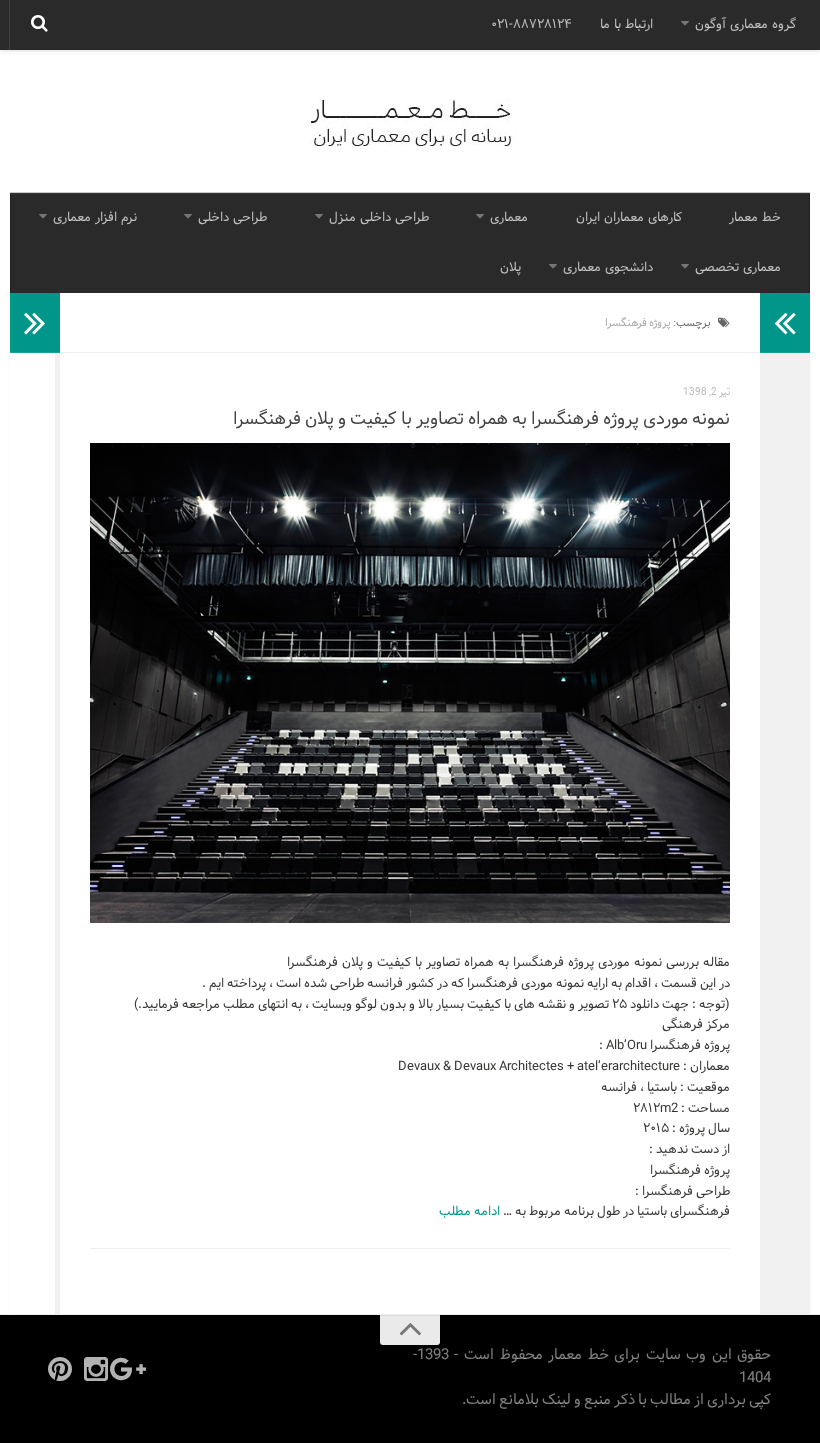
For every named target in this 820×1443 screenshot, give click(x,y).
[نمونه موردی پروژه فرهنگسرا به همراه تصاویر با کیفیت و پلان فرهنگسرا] (410, 683)
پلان (510, 268)
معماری (509, 218)
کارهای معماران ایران (629, 218)
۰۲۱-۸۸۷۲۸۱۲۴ (531, 25)
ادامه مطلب (469, 1212)
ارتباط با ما (626, 25)
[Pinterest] (60, 1369)
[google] (132, 1369)
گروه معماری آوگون (745, 25)
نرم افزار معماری (95, 218)
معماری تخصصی (738, 268)
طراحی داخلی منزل (379, 218)
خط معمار (755, 218)
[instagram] (96, 1369)
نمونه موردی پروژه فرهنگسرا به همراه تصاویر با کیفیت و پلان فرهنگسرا (481, 419)
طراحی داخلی (232, 218)
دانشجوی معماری (608, 268)
